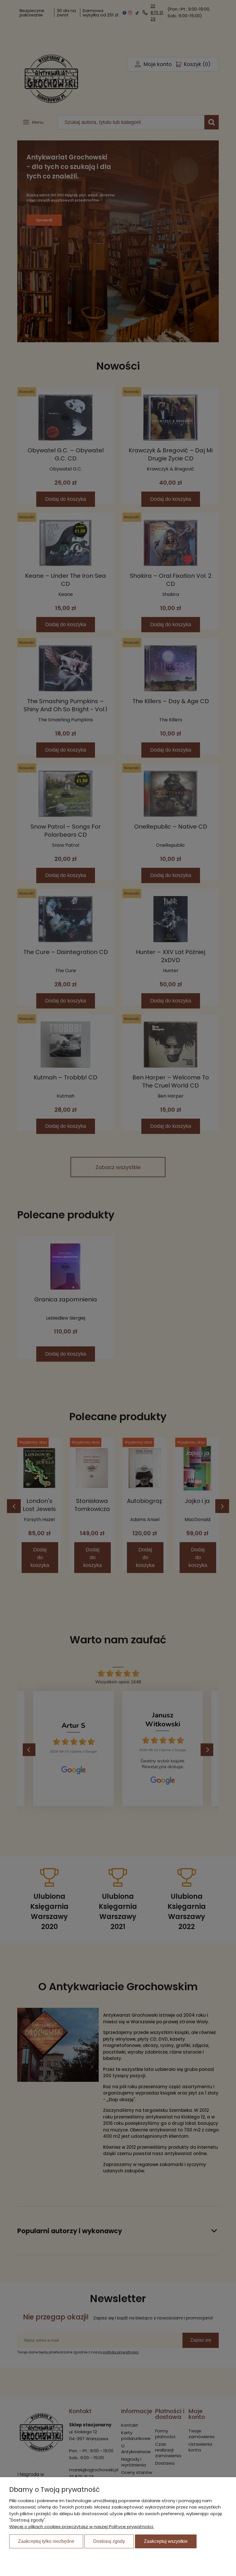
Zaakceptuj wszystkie (166, 2541)
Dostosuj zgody (109, 2541)
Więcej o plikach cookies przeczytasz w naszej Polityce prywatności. (82, 2527)
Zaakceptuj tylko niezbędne (46, 2541)
